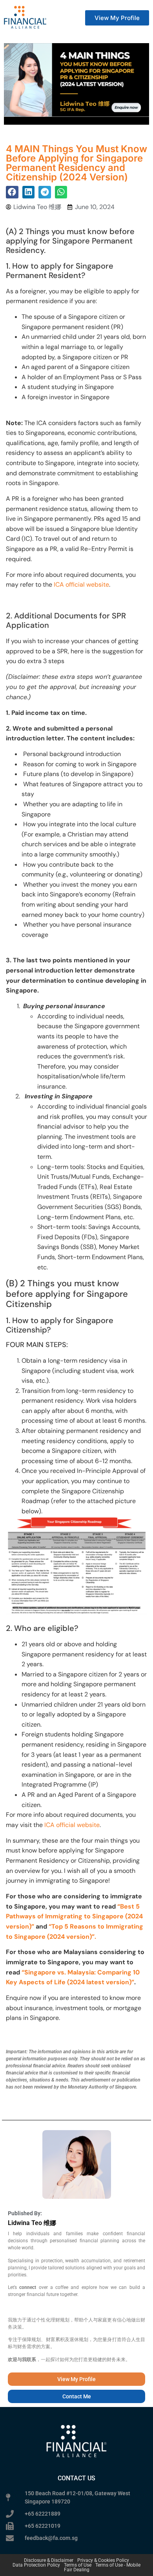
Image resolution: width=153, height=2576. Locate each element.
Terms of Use (78, 2565)
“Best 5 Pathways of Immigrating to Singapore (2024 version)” (74, 1916)
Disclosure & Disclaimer (49, 2560)
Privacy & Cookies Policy (103, 2560)
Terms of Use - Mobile (118, 2565)
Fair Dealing (77, 2570)
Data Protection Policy (36, 2565)
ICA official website (81, 584)
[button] (12, 192)
